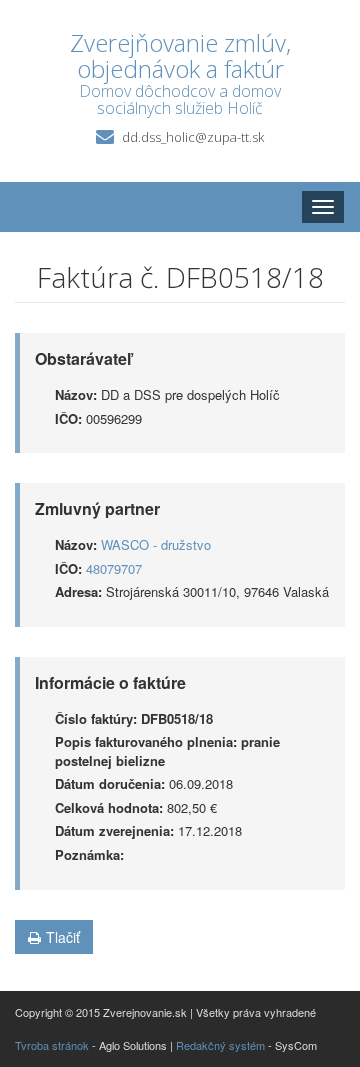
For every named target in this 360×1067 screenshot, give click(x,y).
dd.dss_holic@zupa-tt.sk (193, 137)
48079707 (114, 568)
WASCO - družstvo (156, 544)
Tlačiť (63, 937)
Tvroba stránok (52, 1045)
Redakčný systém (220, 1045)
